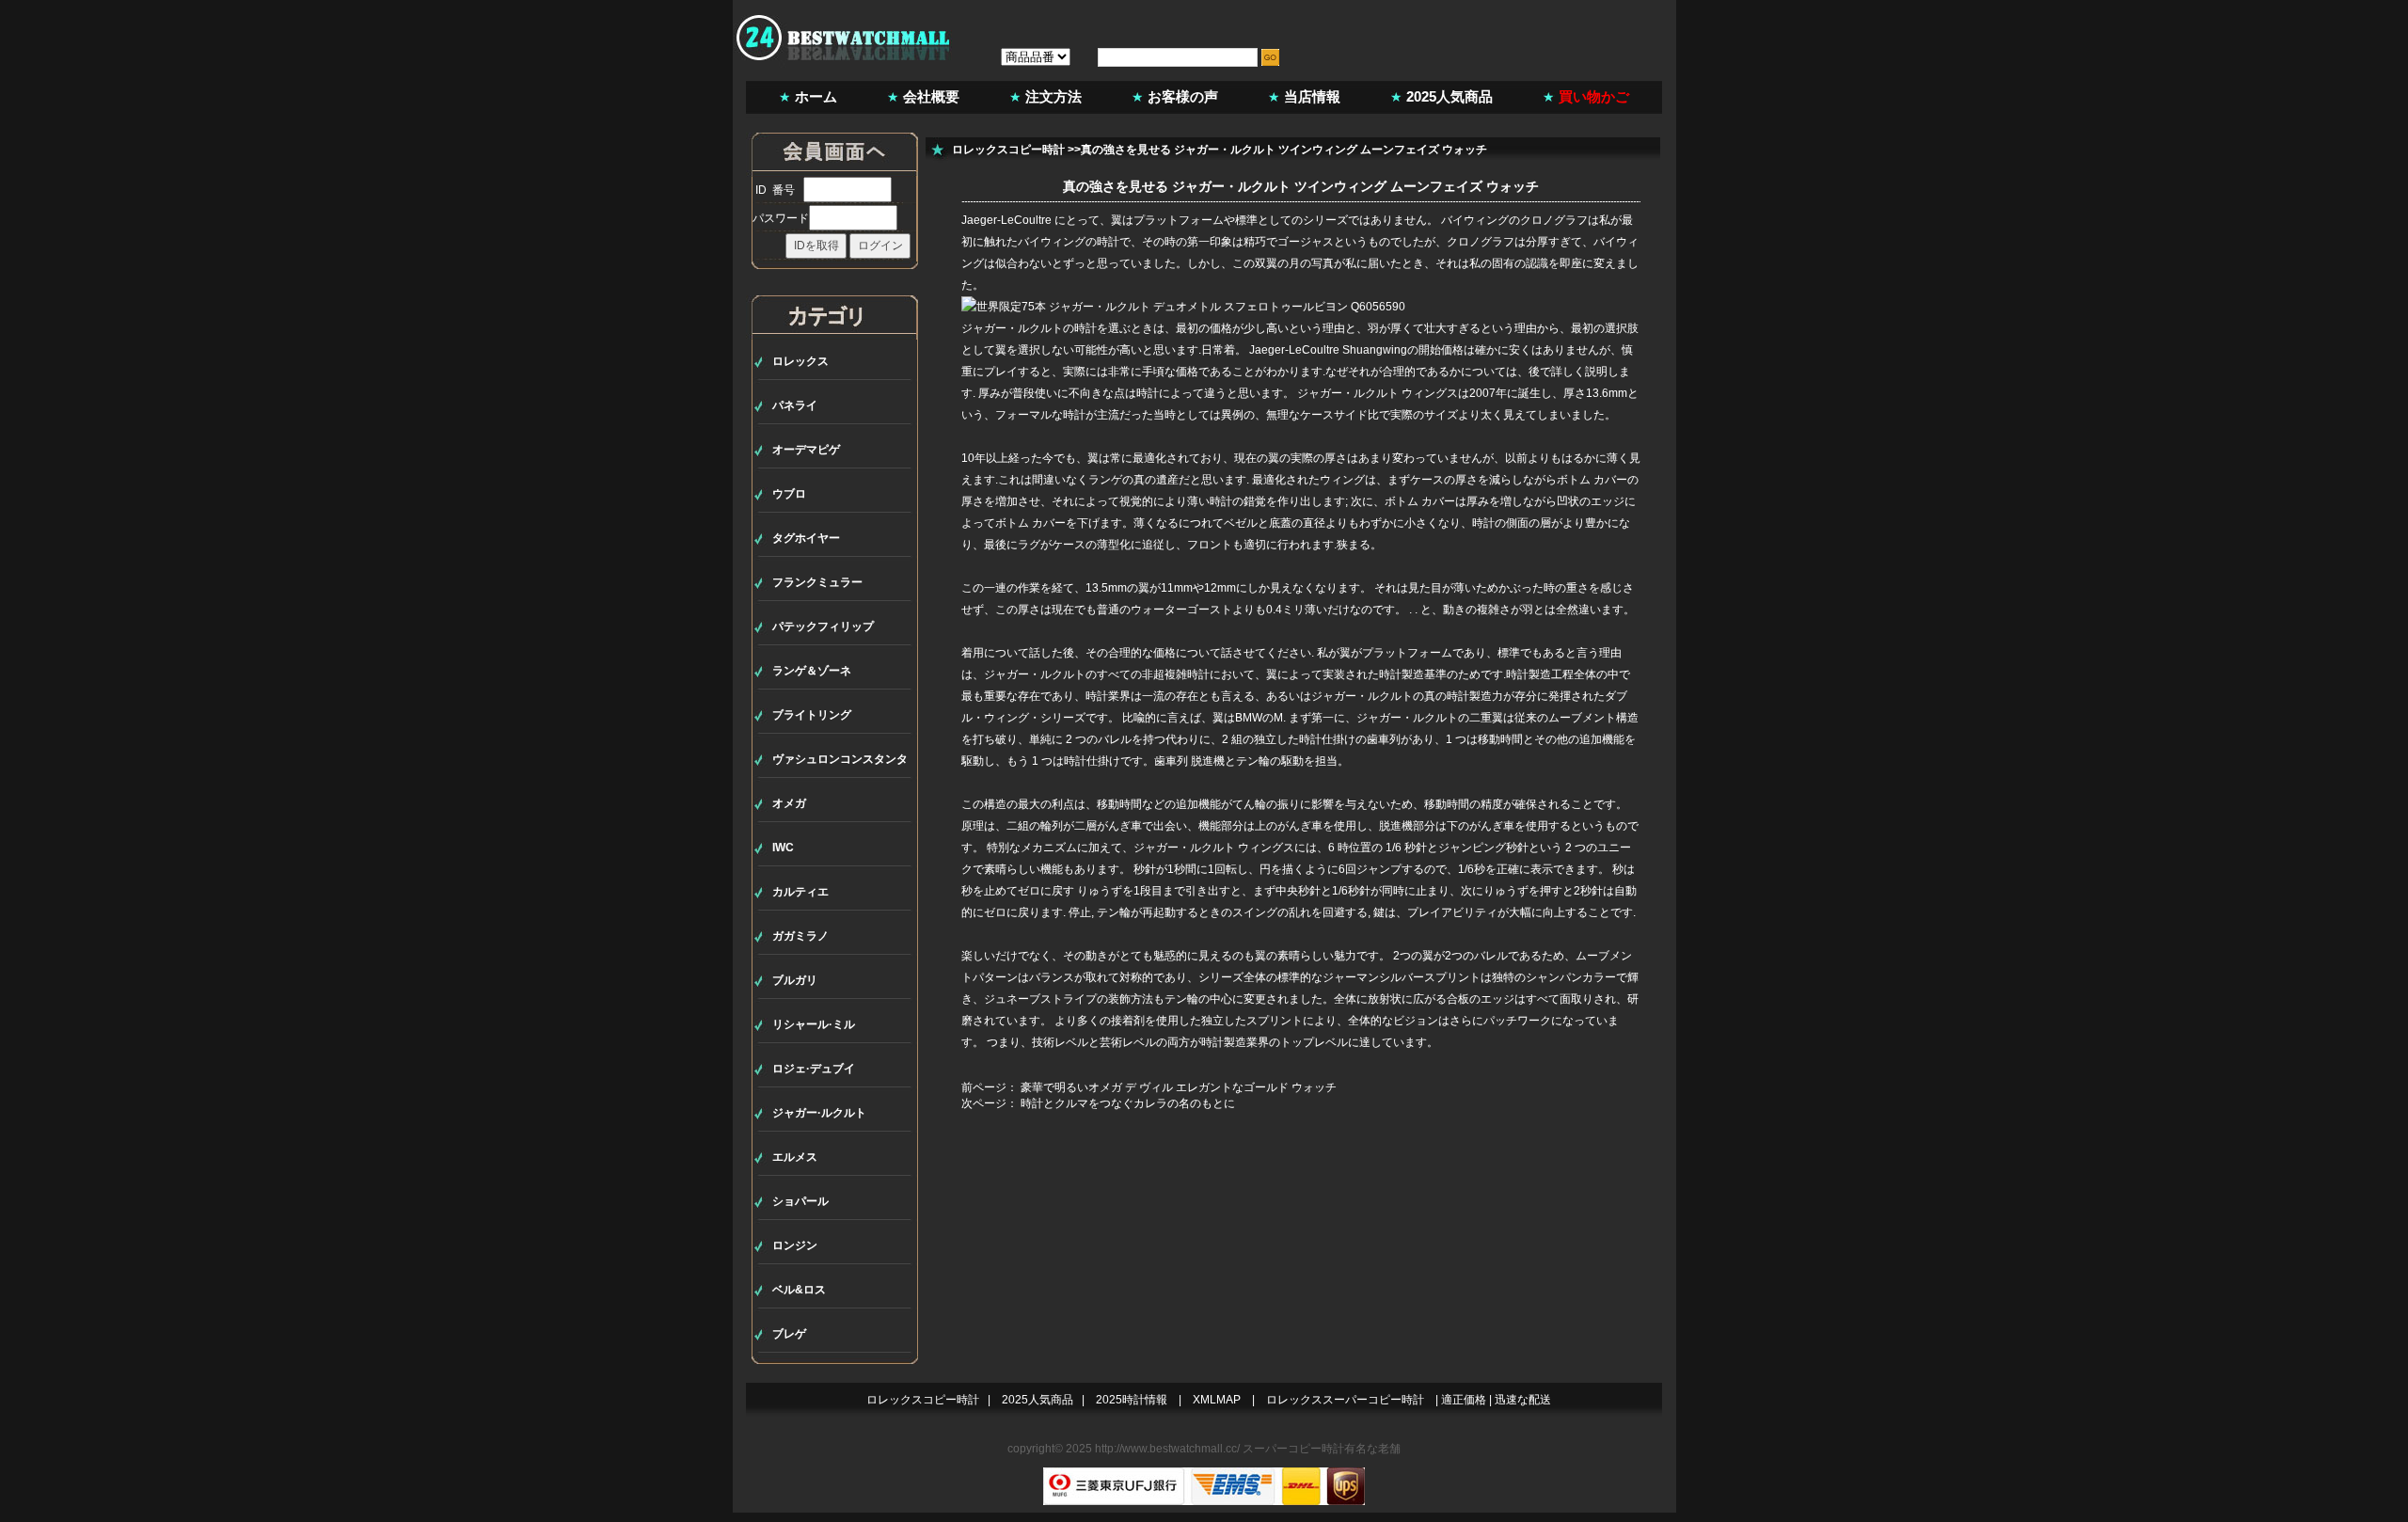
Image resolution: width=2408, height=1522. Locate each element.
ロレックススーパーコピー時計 (1345, 1400)
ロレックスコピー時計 (1008, 150)
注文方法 (1053, 96)
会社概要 (931, 96)
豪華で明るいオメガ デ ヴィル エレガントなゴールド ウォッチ (1179, 1087)
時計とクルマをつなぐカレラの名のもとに (1128, 1103)
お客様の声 (1183, 96)
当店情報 (1312, 96)
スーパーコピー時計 (1293, 1449)
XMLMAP (1217, 1400)
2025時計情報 (1132, 1400)
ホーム (816, 96)
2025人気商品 (1450, 96)
